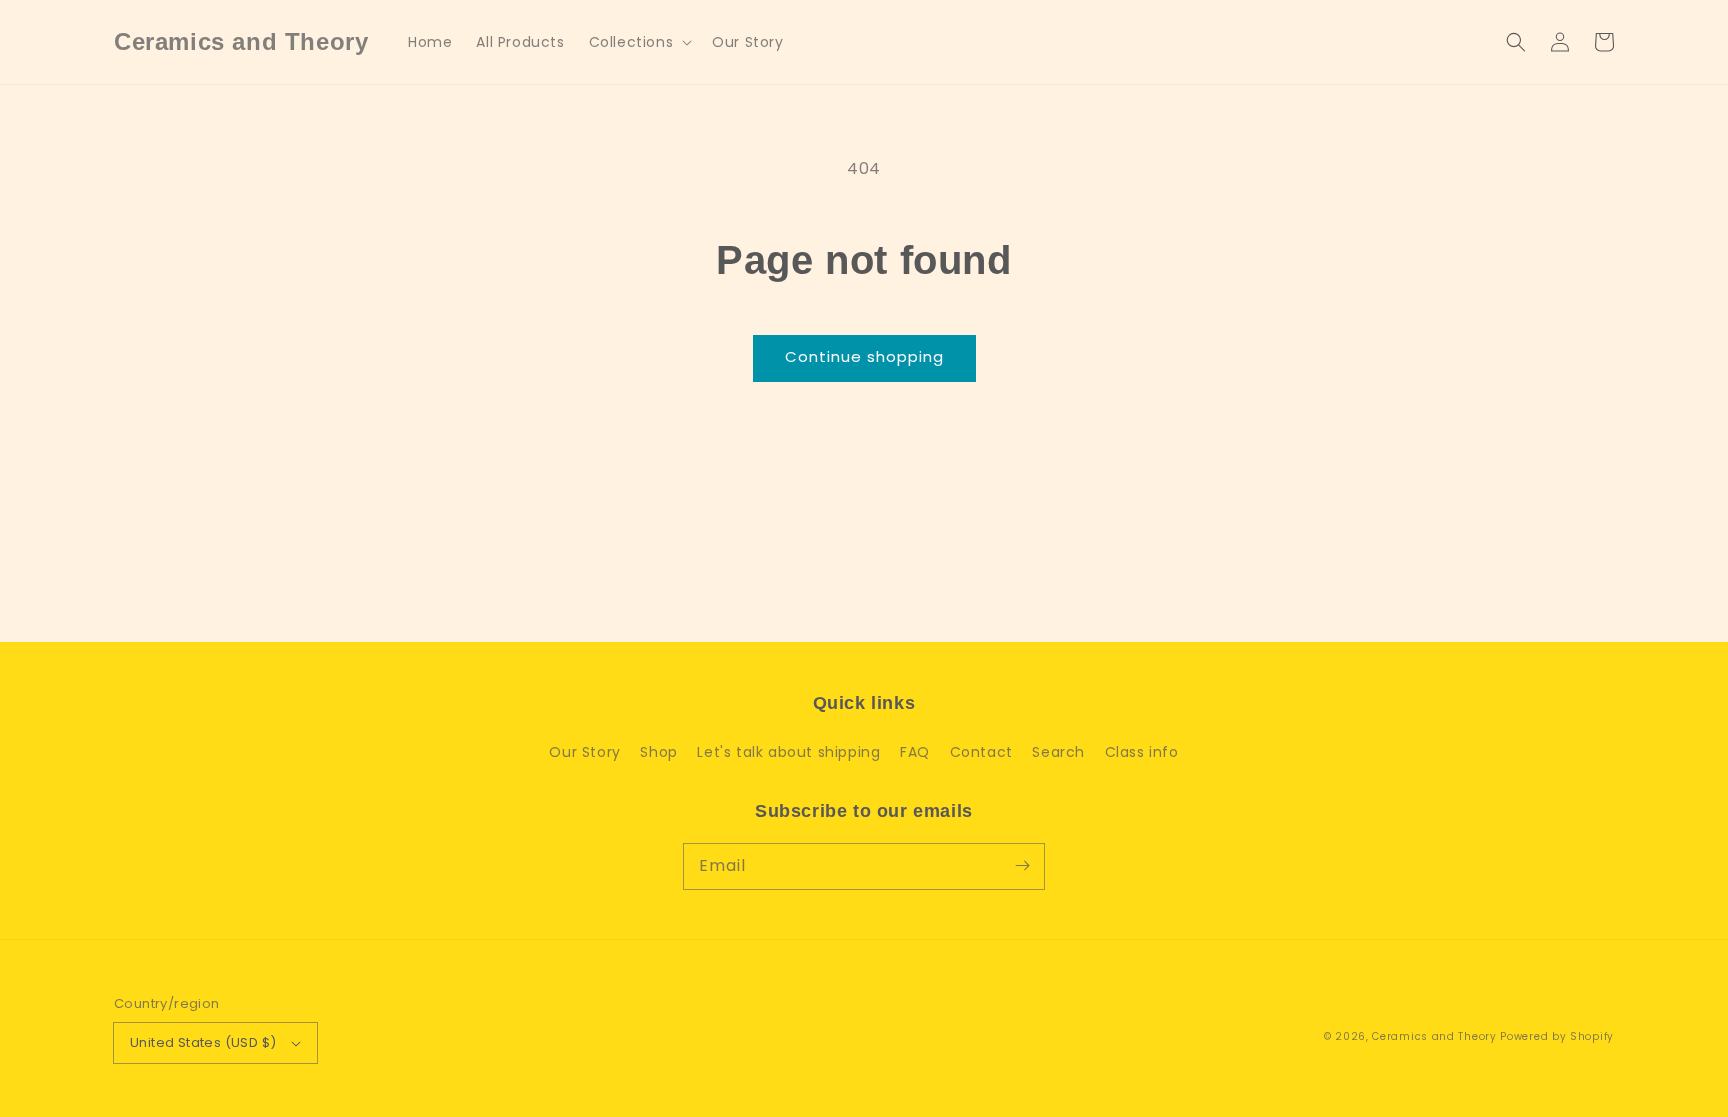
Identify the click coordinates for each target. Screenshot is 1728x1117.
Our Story (584, 752)
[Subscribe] (1022, 866)
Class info (1142, 752)
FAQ (915, 752)
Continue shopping (864, 356)
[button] (639, 42)
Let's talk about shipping (788, 752)
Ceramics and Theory (1434, 1036)
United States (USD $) (203, 1042)
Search (1058, 752)
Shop (658, 752)
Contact (981, 752)
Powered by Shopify (1557, 1036)
